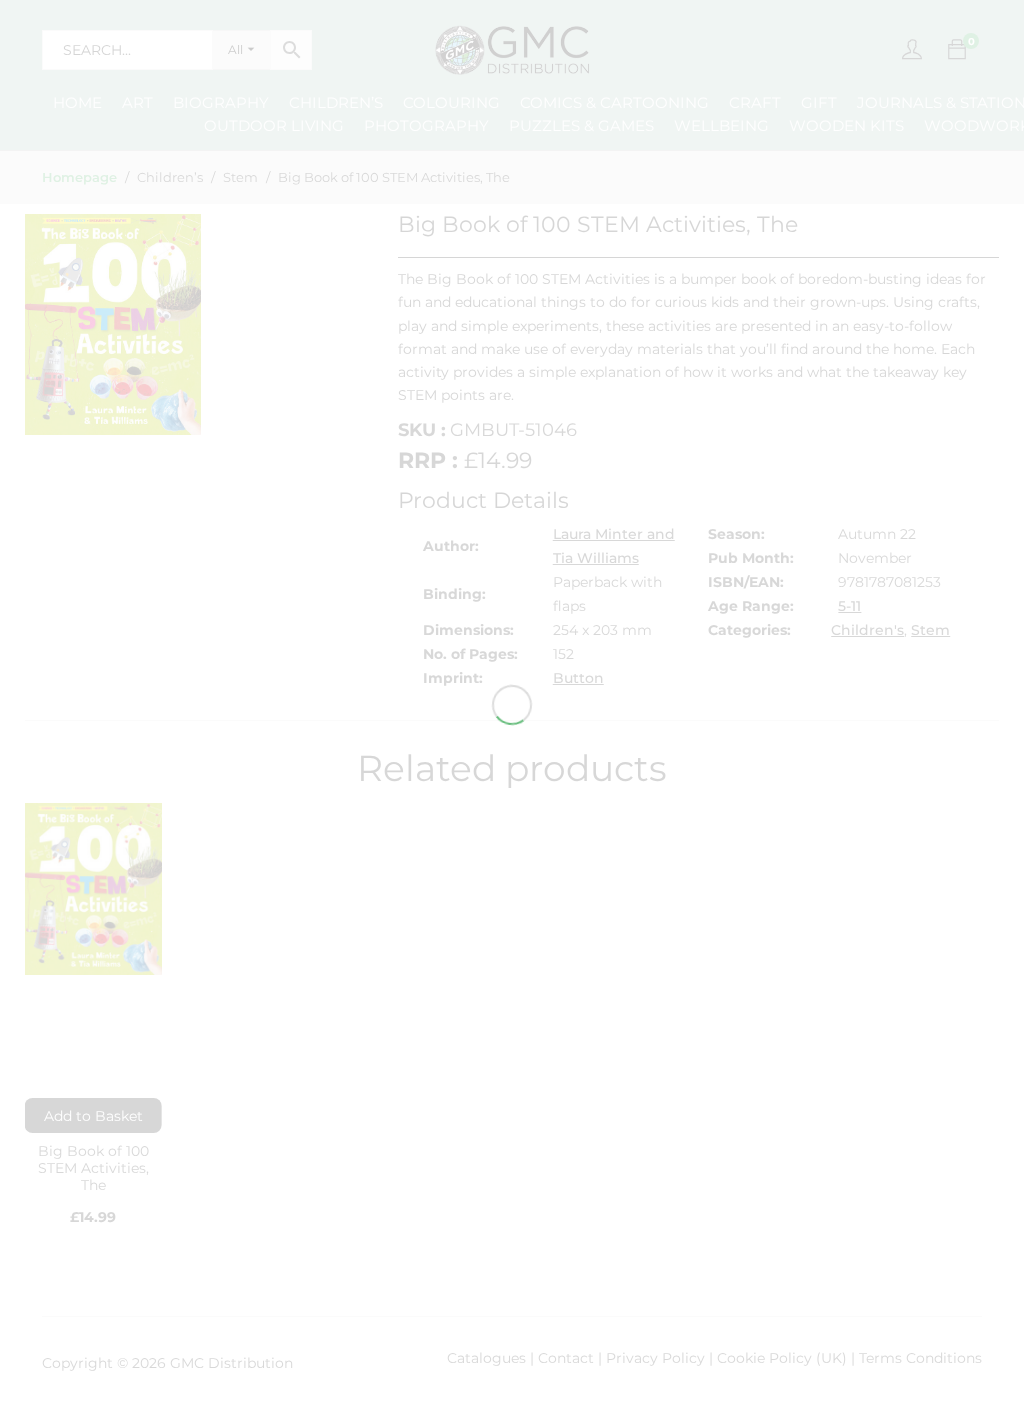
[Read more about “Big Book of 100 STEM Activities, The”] (93, 1115)
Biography (221, 102)
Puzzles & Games (581, 125)
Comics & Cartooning (614, 102)
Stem (930, 630)
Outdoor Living (274, 125)
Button (578, 678)
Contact (568, 1358)
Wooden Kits (846, 125)
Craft (755, 102)
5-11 (849, 606)
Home (77, 102)
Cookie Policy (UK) (782, 1358)
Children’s (336, 102)
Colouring (451, 102)
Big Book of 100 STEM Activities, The (93, 1168)
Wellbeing (721, 125)
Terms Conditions (920, 1358)
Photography (426, 125)
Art (137, 102)
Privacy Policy (655, 1358)
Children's (867, 630)
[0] (957, 50)
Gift (819, 102)
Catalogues (486, 1358)
